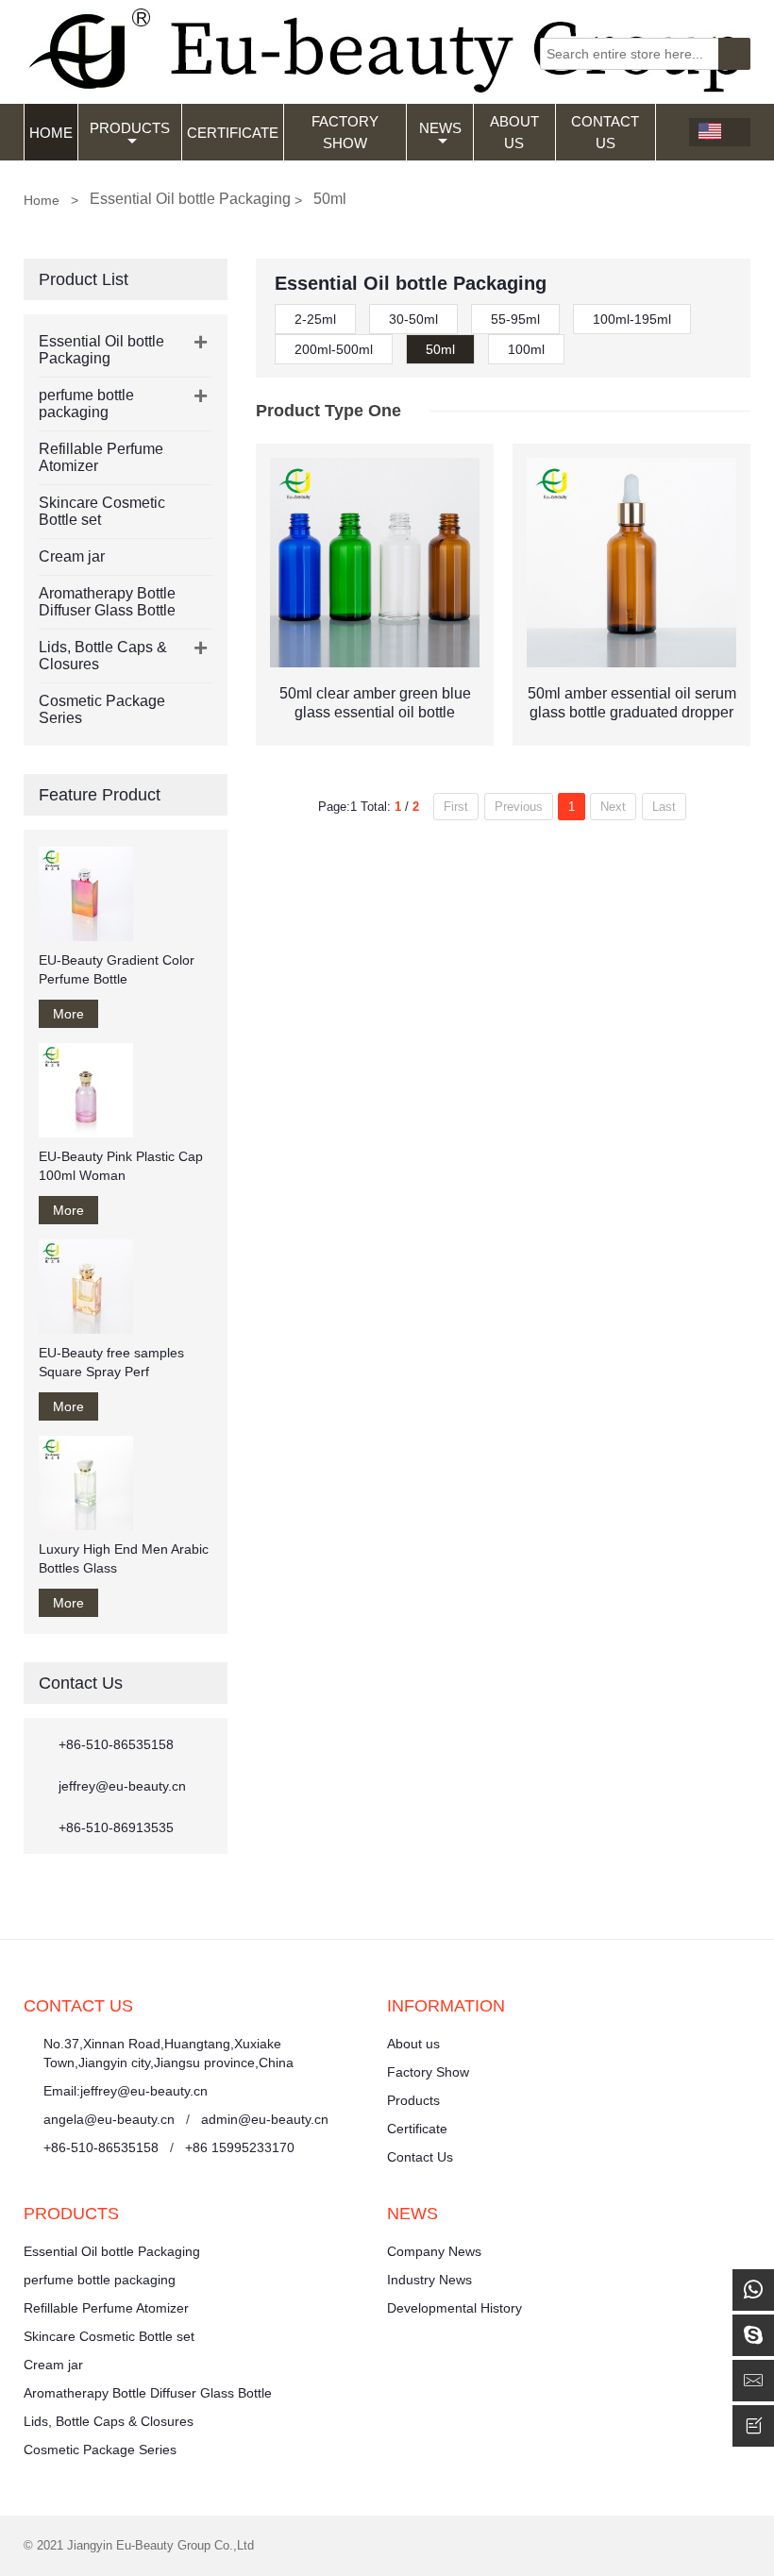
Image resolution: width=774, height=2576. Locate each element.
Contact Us (605, 132)
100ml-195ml (632, 319)
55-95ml (515, 319)
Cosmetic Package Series (100, 2450)
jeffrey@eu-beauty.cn (122, 1786)
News (440, 128)
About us (413, 2044)
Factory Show (345, 132)
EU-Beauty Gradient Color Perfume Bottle (117, 969)
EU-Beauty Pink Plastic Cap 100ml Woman (121, 1166)
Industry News (429, 2280)
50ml (440, 349)
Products (130, 128)
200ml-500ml (334, 349)
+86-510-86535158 (116, 1744)
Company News (434, 2251)
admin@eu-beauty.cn (265, 2119)
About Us (514, 132)
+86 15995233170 (240, 2147)
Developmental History (454, 2308)
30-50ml (413, 319)
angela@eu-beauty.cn (109, 2119)
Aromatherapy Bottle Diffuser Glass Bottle (107, 602)
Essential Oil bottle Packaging (101, 350)
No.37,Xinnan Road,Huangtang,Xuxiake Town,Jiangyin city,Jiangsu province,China (168, 2053)
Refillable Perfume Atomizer (106, 2308)
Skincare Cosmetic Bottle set (109, 2336)
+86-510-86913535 (116, 1827)
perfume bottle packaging (86, 404)
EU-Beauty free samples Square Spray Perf (111, 1362)
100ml (526, 349)
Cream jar (72, 556)
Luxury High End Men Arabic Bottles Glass (124, 1558)
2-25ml (315, 319)
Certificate (233, 133)
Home (51, 133)
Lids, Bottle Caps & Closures (109, 2421)
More (68, 1014)
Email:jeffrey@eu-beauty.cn (126, 2091)
